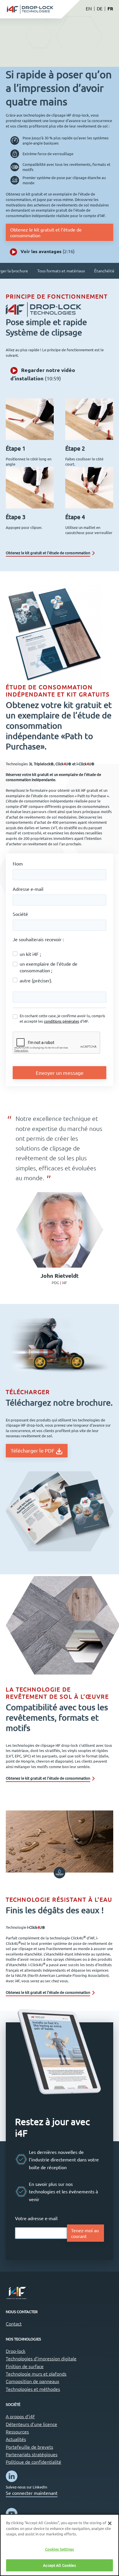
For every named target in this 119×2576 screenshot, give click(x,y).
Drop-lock (16, 2351)
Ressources (17, 2431)
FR (110, 8)
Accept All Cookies (59, 2565)
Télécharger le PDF (33, 1450)
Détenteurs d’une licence (31, 2424)
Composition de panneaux (32, 2381)
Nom (18, 863)
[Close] (110, 2523)
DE (100, 8)
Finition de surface (25, 2366)
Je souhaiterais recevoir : (38, 939)
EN (89, 8)
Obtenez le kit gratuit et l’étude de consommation (46, 232)
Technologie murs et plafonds (36, 2374)
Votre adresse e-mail (36, 2218)
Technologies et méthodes (33, 2389)
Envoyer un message (60, 1073)
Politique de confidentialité (34, 2462)
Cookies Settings (59, 2549)
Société (20, 914)
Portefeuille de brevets (29, 2447)
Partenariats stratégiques (32, 2454)
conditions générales (62, 1021)
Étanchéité (104, 271)
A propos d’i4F (20, 2416)
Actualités (16, 2439)
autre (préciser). (36, 980)
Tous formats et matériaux (61, 271)
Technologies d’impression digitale (41, 2358)
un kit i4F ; (30, 954)
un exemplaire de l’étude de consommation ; (49, 967)
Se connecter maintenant (32, 2493)
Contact (14, 2323)
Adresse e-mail (28, 889)
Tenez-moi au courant (85, 2233)
